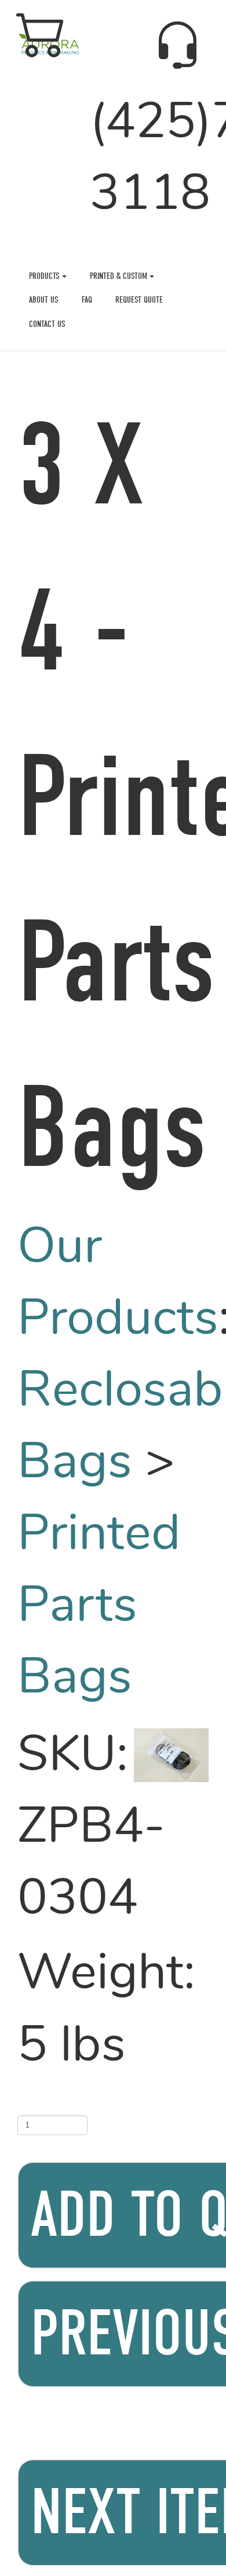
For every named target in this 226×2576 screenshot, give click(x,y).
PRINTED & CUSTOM (120, 276)
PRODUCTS (45, 276)
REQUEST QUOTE (139, 300)
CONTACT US (47, 324)
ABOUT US (44, 300)
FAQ (87, 300)
